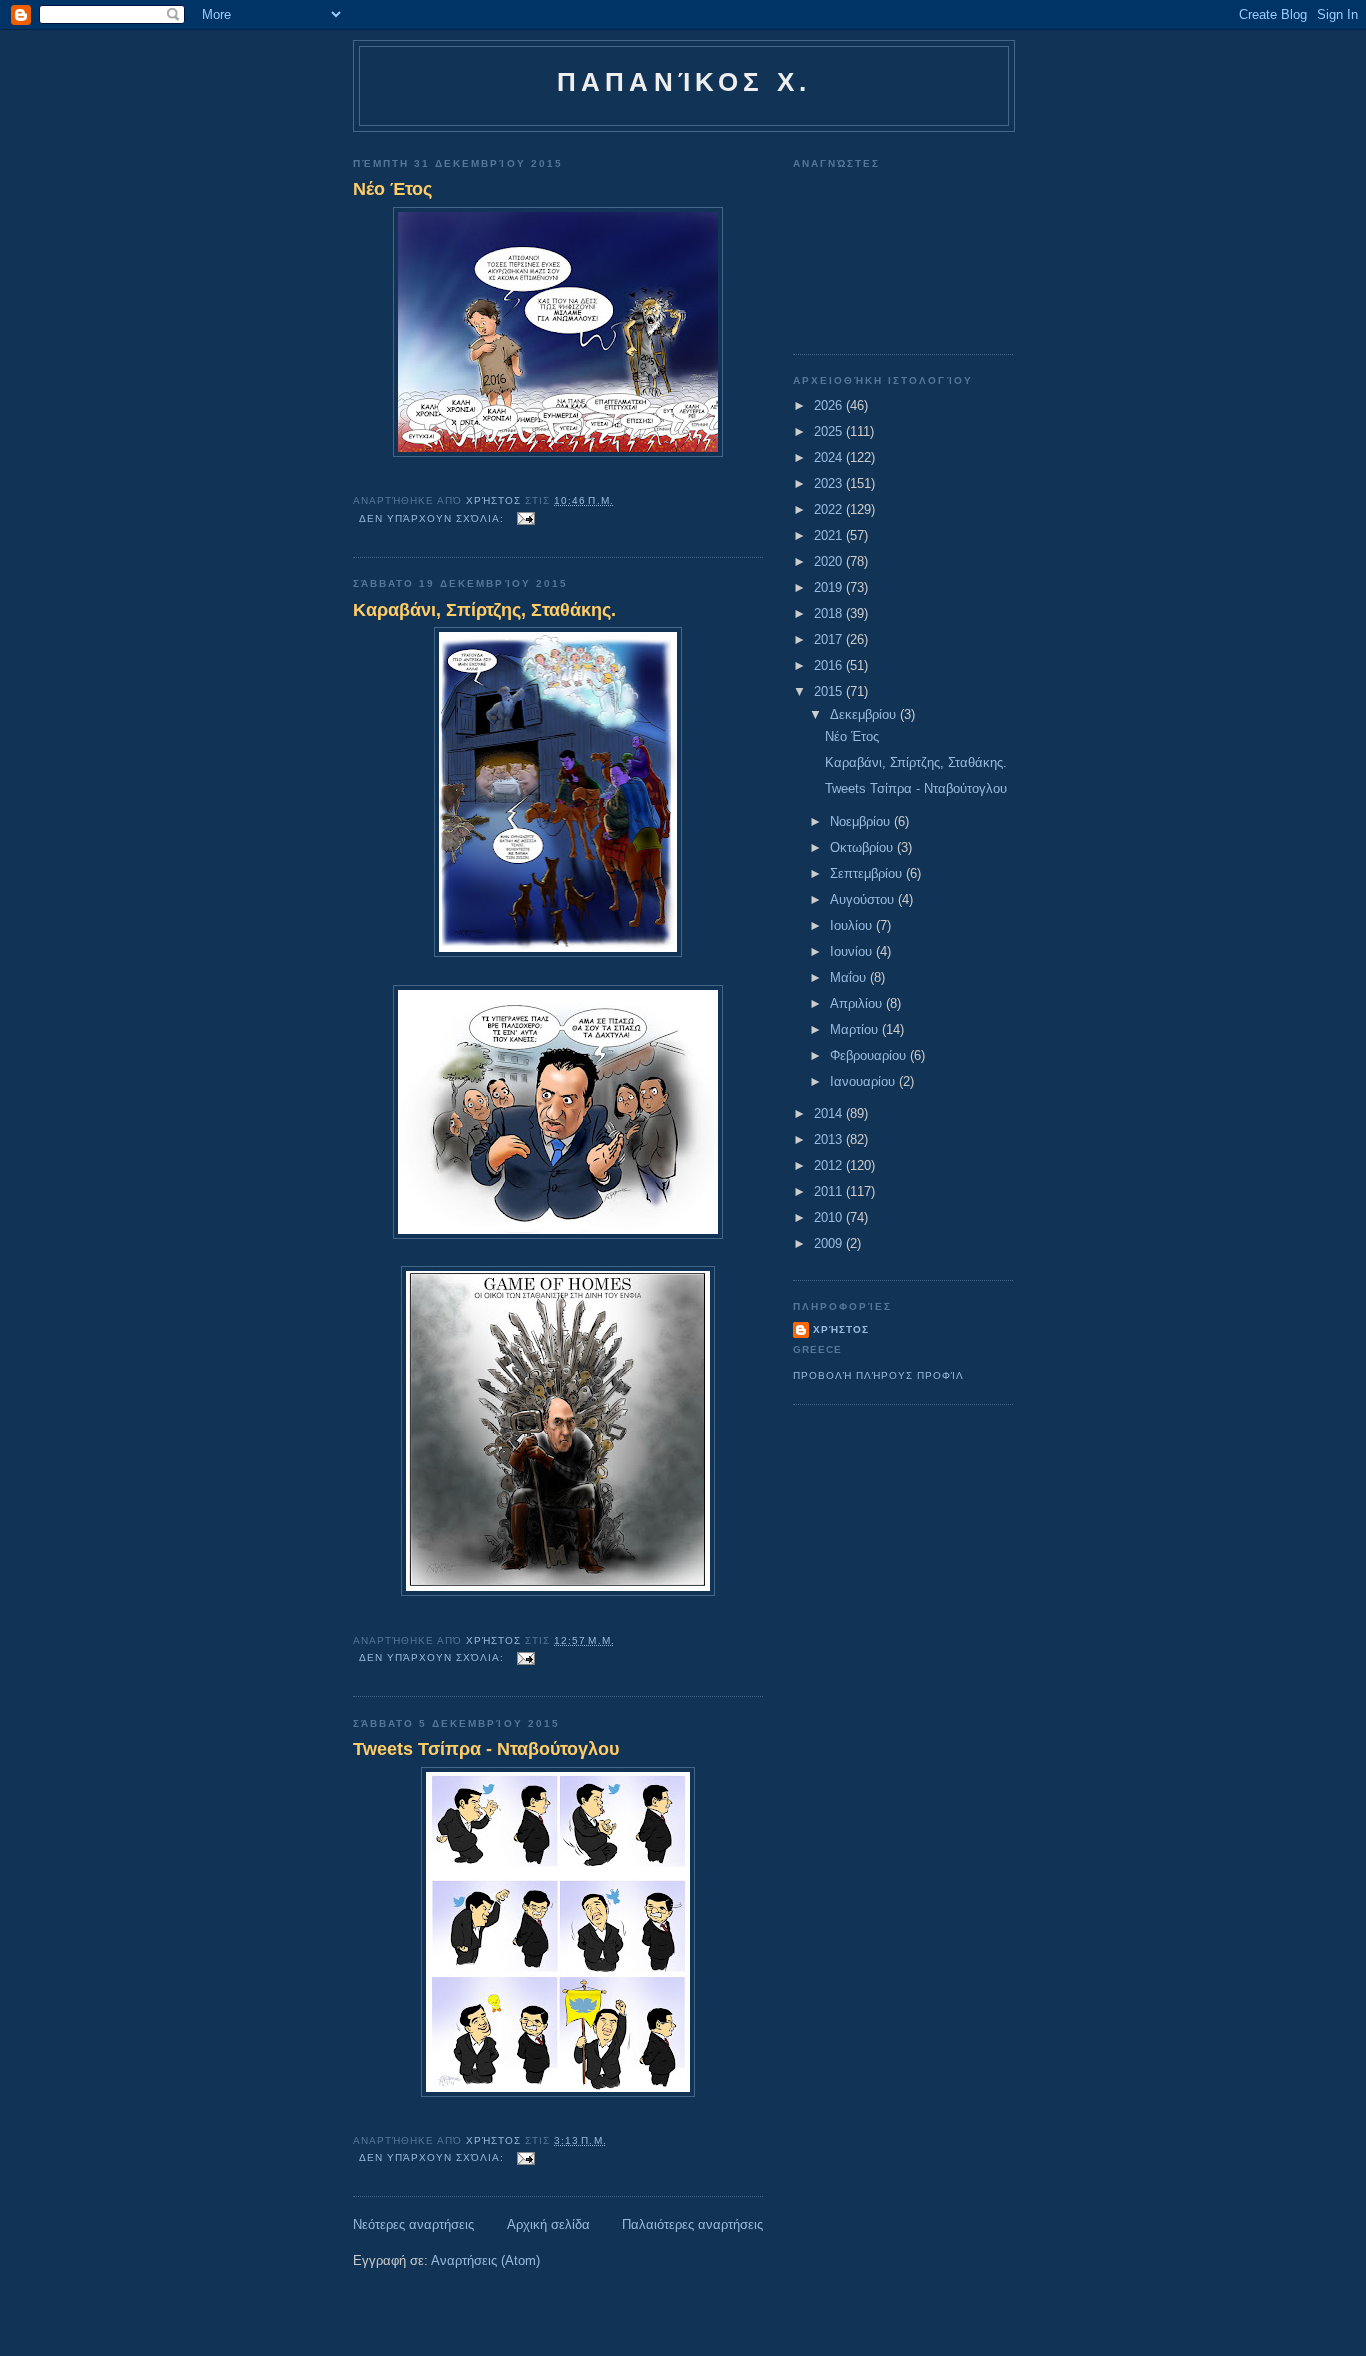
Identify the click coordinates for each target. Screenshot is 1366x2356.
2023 (830, 483)
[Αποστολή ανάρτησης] (525, 518)
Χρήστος (841, 1329)
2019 (830, 587)
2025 (830, 431)
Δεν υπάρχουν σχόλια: (433, 518)
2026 (830, 405)
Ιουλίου (853, 925)
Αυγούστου (864, 899)
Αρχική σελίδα (548, 2224)
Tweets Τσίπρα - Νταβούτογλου (486, 1749)
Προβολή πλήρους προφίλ (878, 1375)
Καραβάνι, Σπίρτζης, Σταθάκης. (484, 610)
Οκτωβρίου (863, 847)
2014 (830, 1113)
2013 (830, 1139)
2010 (830, 1217)
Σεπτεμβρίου (868, 873)
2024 (830, 457)
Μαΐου (850, 977)
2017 (830, 639)
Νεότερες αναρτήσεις (413, 2224)
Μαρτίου (856, 1029)
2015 (830, 691)
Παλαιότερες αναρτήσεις (692, 2224)
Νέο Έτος (392, 189)
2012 (830, 1165)
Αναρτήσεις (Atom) (485, 2260)
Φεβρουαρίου (870, 1055)
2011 (830, 1191)
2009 (830, 1243)
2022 (830, 509)
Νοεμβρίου (862, 821)
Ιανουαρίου (864, 1081)
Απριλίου (858, 1003)
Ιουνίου (853, 951)
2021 (830, 535)
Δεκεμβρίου (865, 714)
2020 (830, 561)
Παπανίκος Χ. (684, 82)
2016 (830, 665)
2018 (830, 613)
